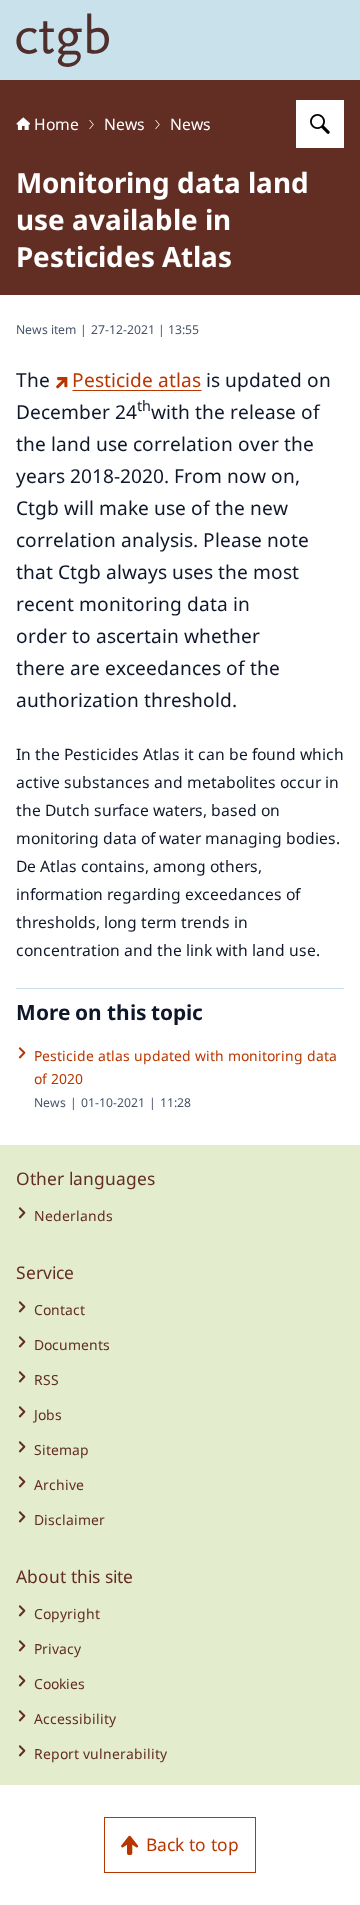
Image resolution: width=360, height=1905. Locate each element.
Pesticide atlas (136, 380)
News (124, 124)
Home (56, 124)
